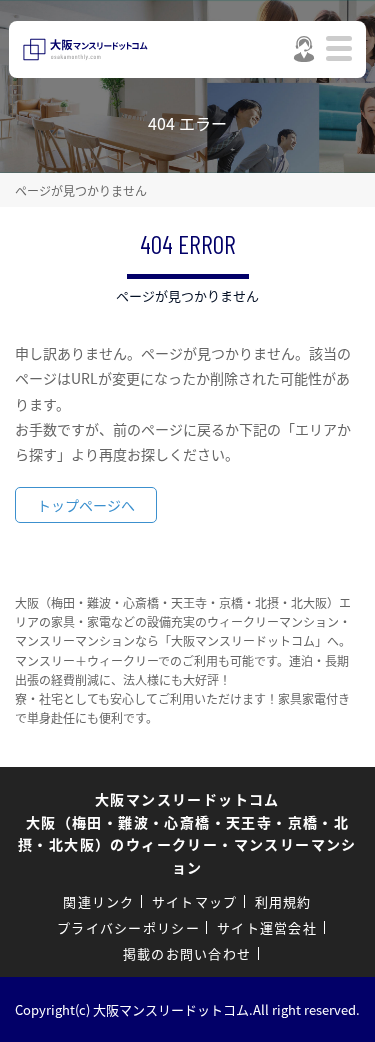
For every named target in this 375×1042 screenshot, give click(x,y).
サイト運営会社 (267, 927)
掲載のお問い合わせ (187, 953)
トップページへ (86, 505)
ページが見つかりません (81, 190)
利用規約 (283, 901)
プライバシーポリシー (128, 927)
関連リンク (99, 901)
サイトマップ (195, 901)
